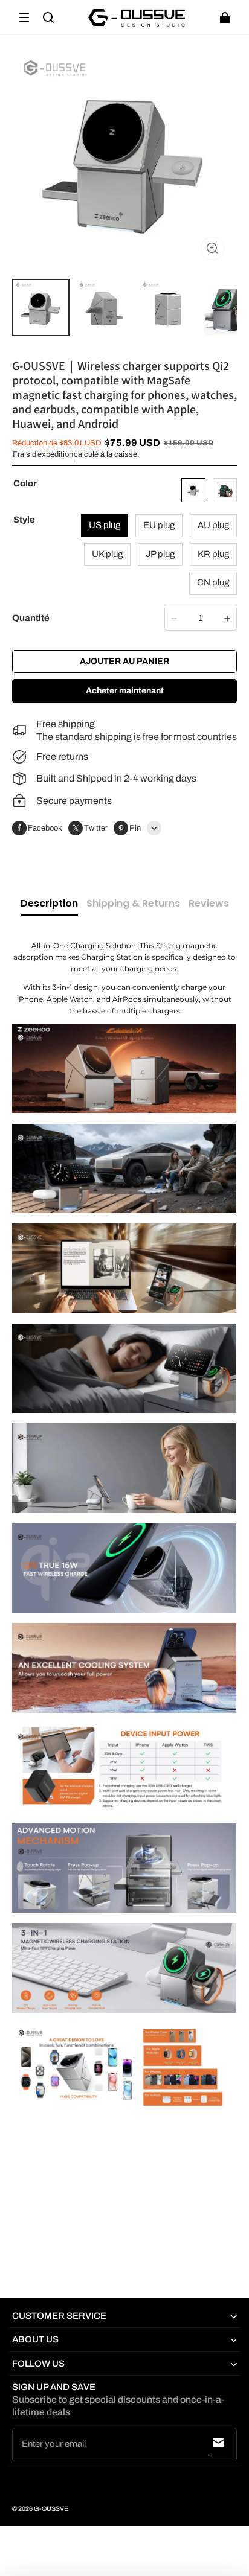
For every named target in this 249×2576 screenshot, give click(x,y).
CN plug (213, 582)
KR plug (213, 554)
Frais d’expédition (43, 454)
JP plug (160, 554)
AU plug (213, 525)
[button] (24, 18)
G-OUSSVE (51, 2509)
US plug (105, 525)
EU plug (159, 525)
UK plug (107, 554)
